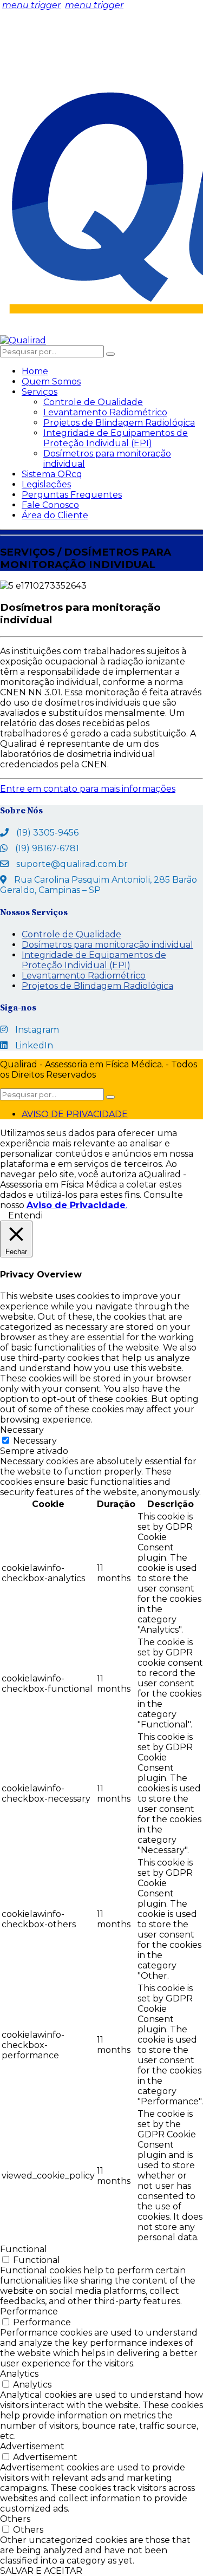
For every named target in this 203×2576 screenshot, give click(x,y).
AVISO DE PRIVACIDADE (75, 1114)
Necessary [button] (22, 1430)
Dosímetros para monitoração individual (107, 945)
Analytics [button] (19, 2374)
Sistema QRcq (52, 474)
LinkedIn (34, 1045)
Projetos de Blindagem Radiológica (119, 423)
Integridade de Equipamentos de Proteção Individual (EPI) (116, 438)
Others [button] (15, 2519)
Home (35, 371)
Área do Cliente (55, 515)
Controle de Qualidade (93, 402)
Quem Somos (51, 381)
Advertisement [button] (32, 2446)
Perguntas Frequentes (72, 495)
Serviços (40, 392)
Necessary (35, 1441)
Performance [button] (29, 2311)
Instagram (37, 1030)
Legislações (46, 484)
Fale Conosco (50, 505)
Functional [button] (24, 2249)
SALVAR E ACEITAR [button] (41, 2571)
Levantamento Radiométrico (105, 412)
